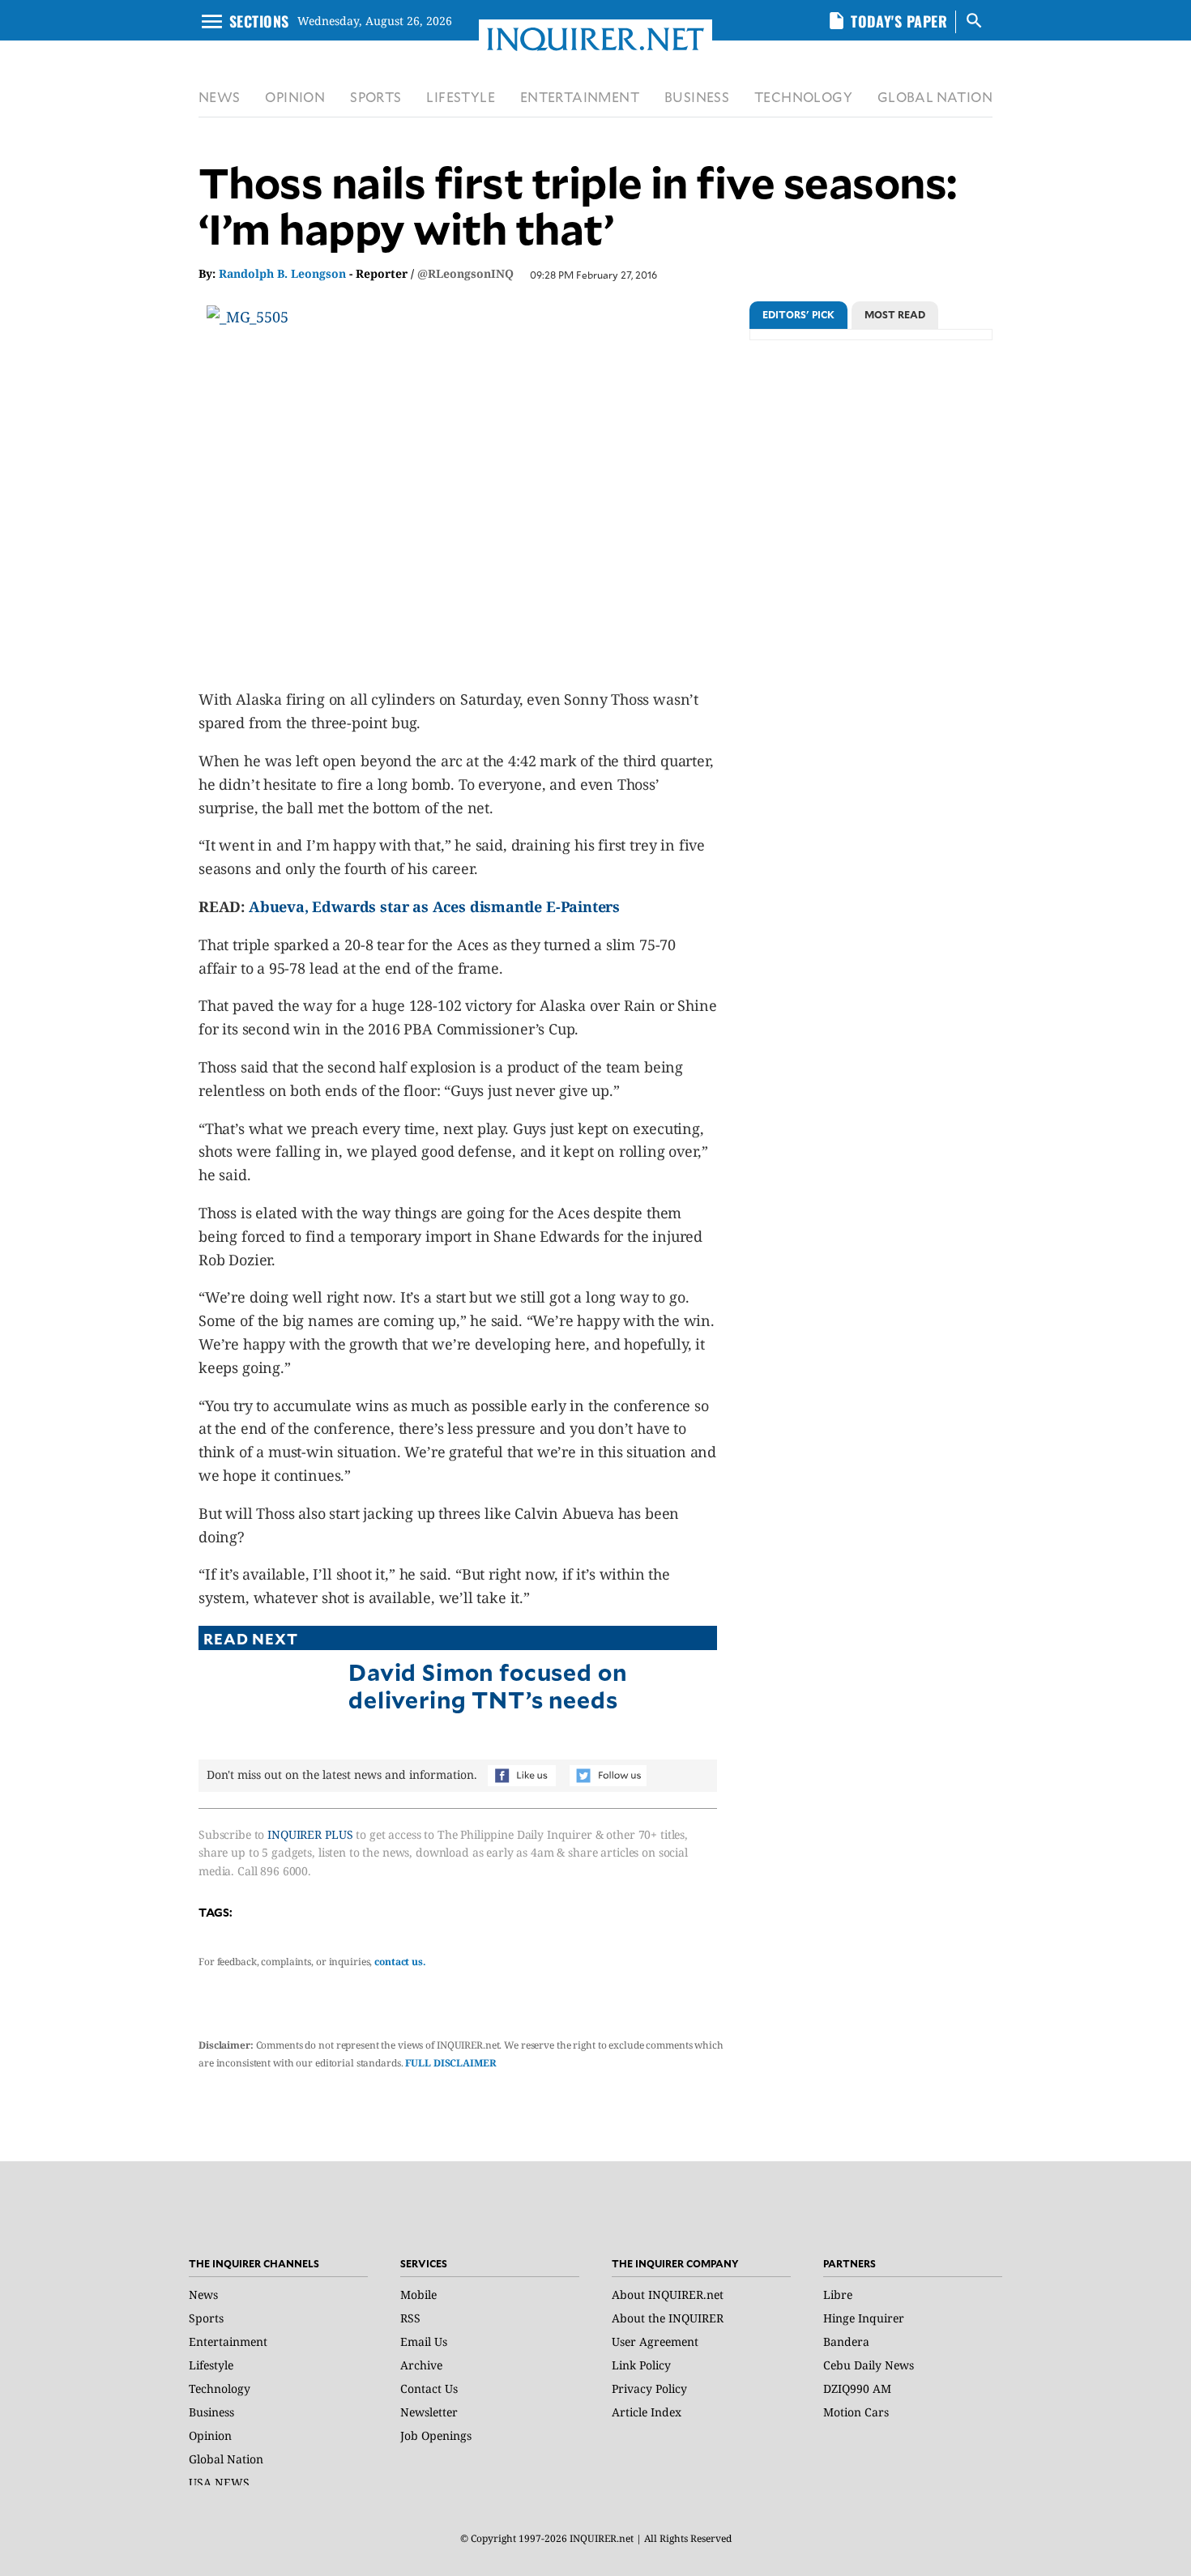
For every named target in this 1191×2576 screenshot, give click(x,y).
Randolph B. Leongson (282, 273)
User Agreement (655, 2341)
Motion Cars (856, 2412)
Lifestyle (211, 2365)
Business (211, 2412)
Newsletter (429, 2412)
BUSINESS (697, 97)
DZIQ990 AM (857, 2388)
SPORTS (376, 97)
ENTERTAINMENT (580, 97)
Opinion (210, 2435)
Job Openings (436, 2435)
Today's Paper (899, 21)
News (203, 2295)
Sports (206, 2318)
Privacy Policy (649, 2388)
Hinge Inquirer (864, 2318)
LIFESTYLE (461, 97)
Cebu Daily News (869, 2365)
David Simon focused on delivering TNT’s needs (487, 1685)
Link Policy (641, 2365)
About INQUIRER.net (668, 2295)
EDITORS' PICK (798, 314)
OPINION (295, 97)
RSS (410, 2318)
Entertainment (228, 2341)
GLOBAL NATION (935, 97)
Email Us (424, 2341)
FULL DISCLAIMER (450, 2063)
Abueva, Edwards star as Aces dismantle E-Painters (434, 906)
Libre (838, 2295)
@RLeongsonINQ (465, 273)
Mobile (418, 2295)
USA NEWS (219, 2482)
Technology (220, 2388)
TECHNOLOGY (803, 97)
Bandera (846, 2341)
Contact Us (429, 2388)
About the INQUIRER (668, 2318)
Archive (421, 2365)
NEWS (220, 97)
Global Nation (226, 2459)
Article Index (647, 2412)
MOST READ (895, 314)
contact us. (400, 1962)
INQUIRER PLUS (310, 1834)
